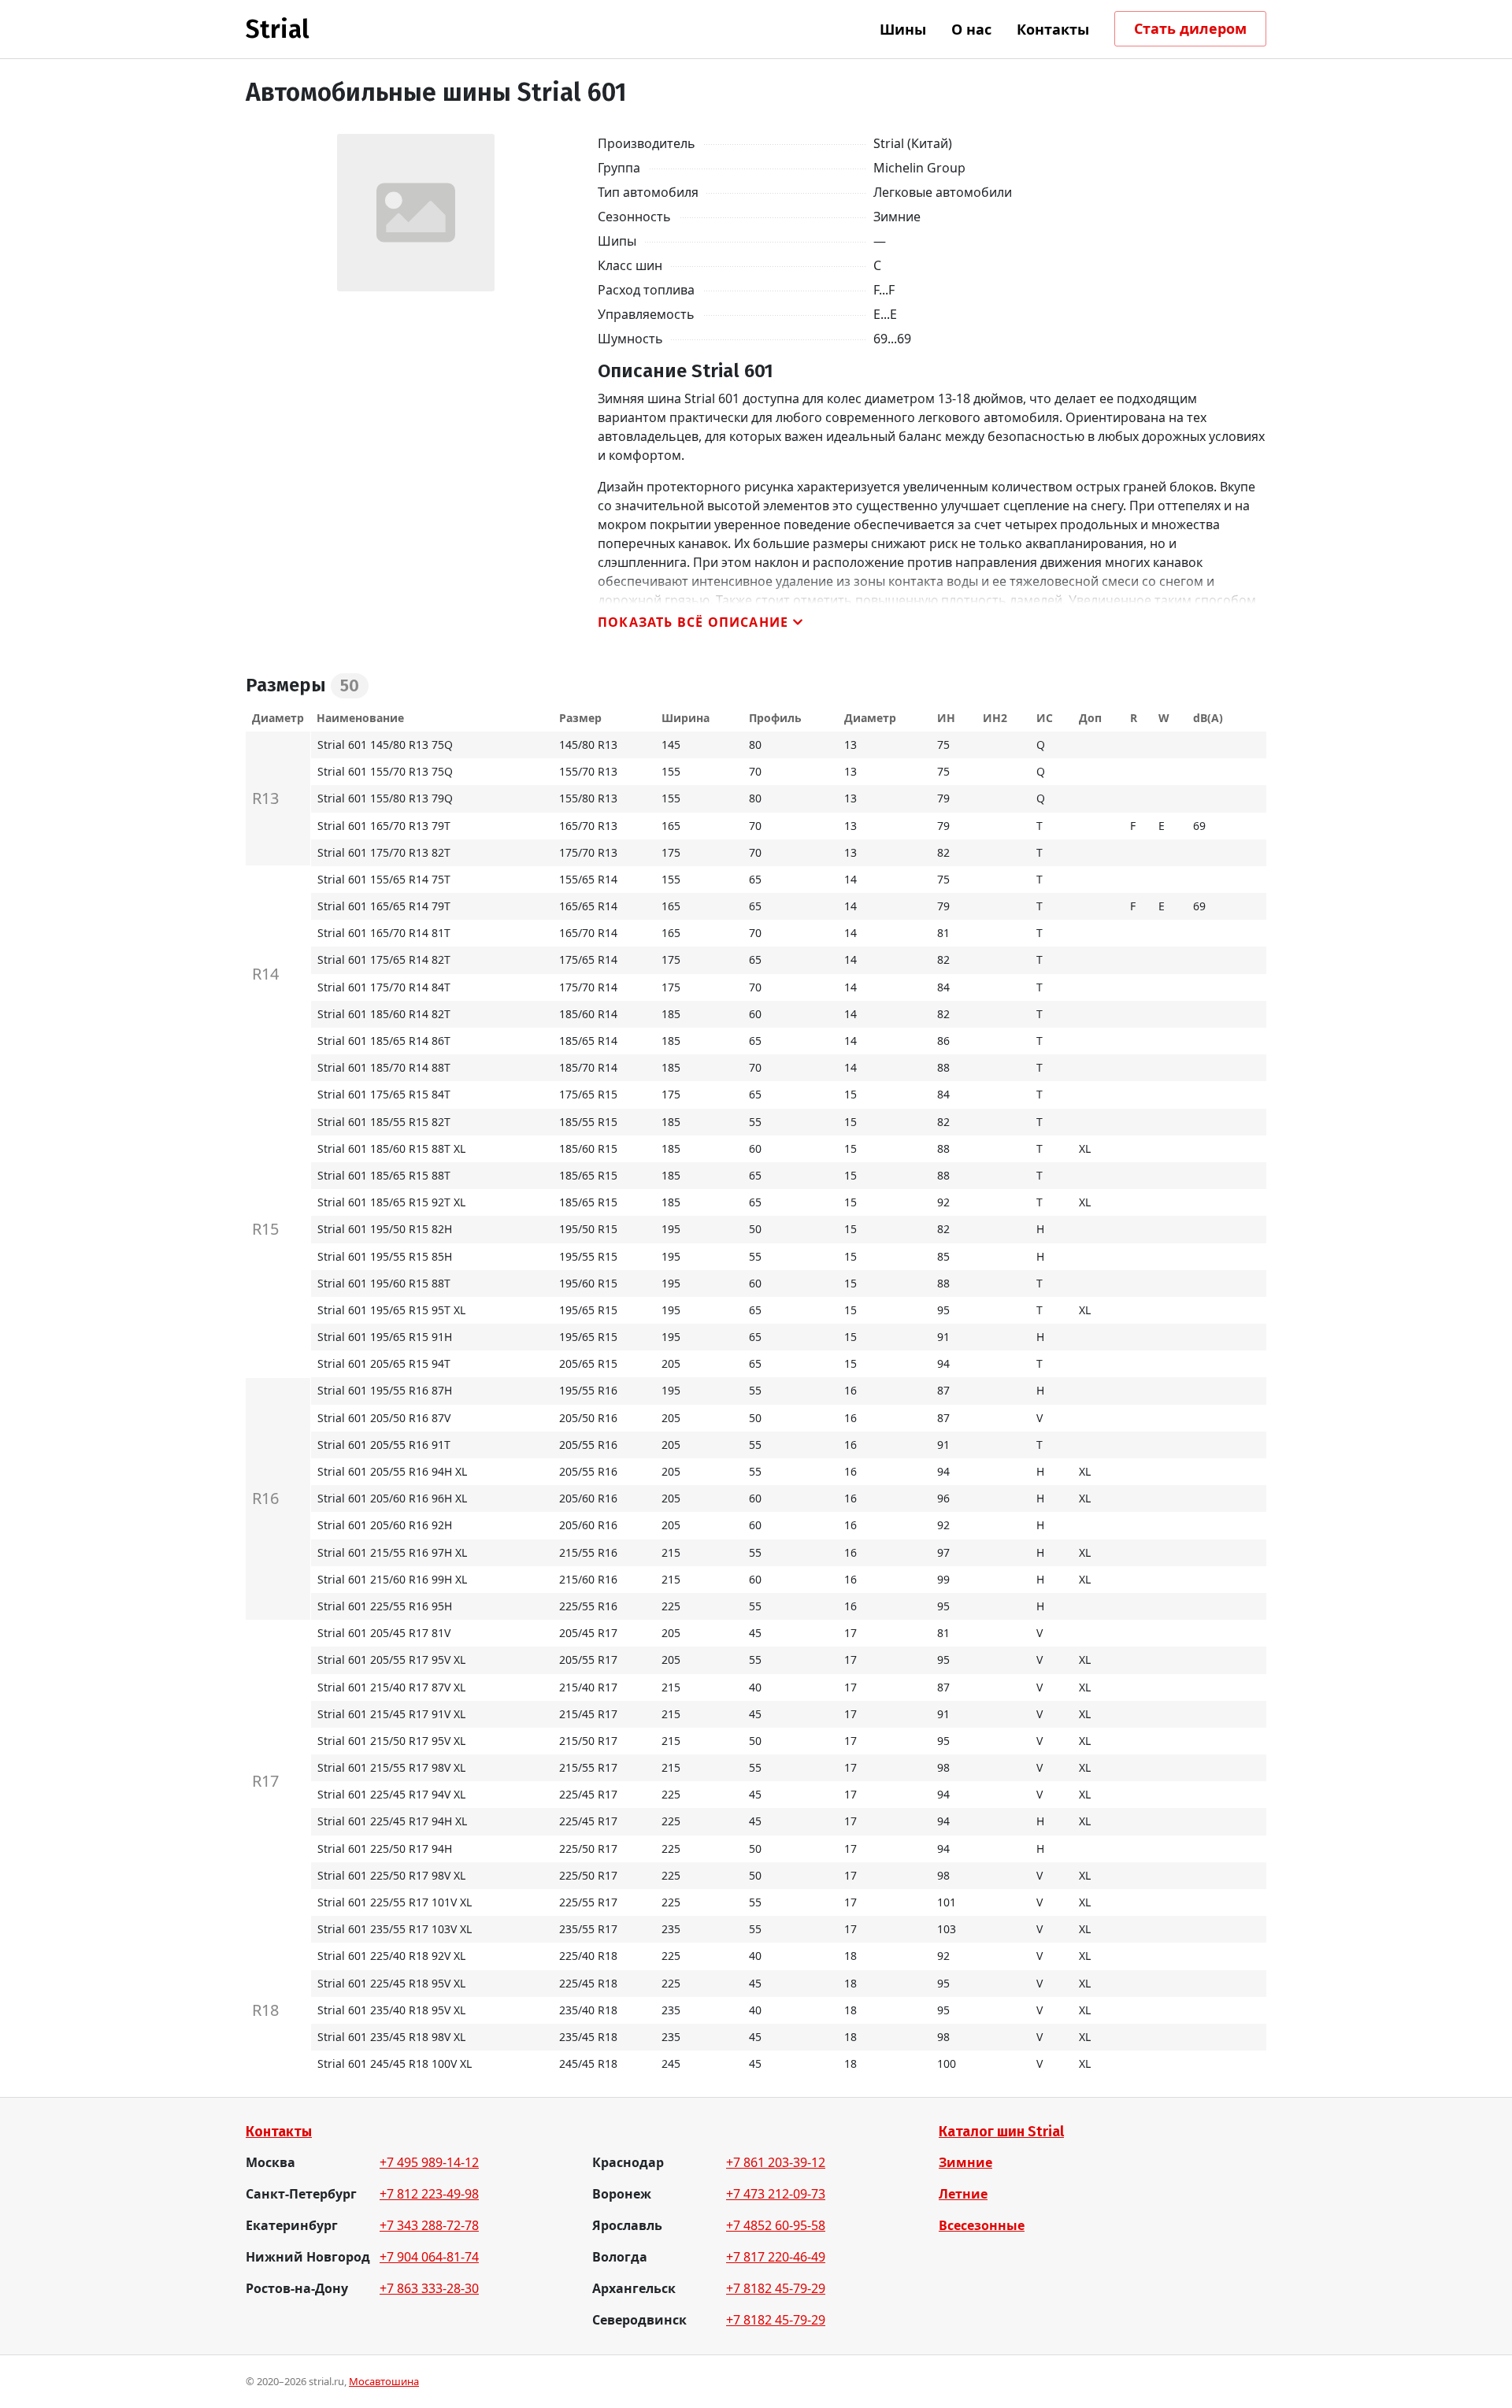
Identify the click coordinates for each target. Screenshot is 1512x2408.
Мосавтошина (384, 2381)
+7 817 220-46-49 (776, 2257)
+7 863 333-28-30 (429, 2288)
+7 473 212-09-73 (776, 2194)
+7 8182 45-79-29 (776, 2288)
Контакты (279, 2132)
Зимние (965, 2162)
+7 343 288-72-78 (429, 2225)
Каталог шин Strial (1001, 2132)
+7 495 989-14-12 (429, 2162)
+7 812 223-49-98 (429, 2194)
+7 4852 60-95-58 (776, 2225)
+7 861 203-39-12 (776, 2162)
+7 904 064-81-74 (429, 2257)
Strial (278, 29)
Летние (963, 2194)
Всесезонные (982, 2225)
